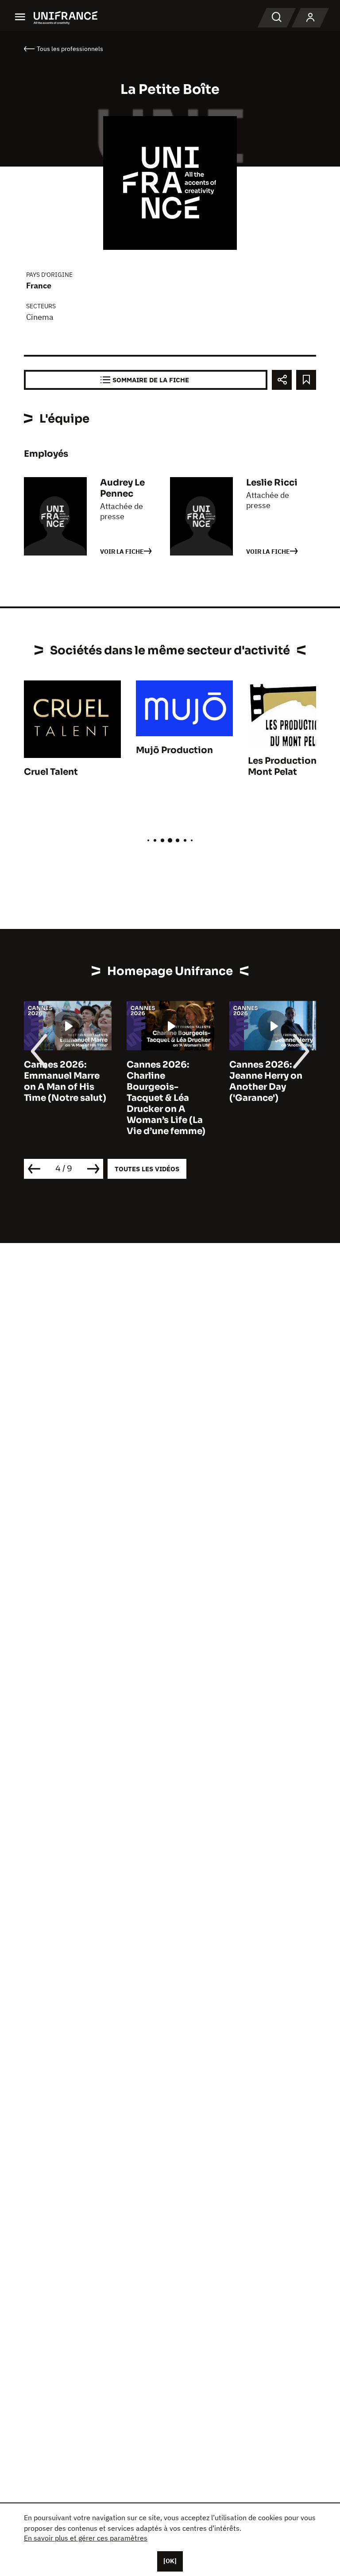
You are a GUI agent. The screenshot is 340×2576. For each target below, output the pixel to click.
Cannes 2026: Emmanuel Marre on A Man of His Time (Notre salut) (65, 1081)
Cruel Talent (51, 772)
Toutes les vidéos (147, 1169)
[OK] (170, 2561)
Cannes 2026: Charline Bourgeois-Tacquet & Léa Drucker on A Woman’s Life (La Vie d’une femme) (166, 1098)
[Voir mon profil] (310, 18)
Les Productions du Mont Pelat (292, 766)
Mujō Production (174, 750)
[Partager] (282, 380)
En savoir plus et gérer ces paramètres (86, 2538)
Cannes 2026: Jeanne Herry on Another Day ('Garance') (266, 1081)
